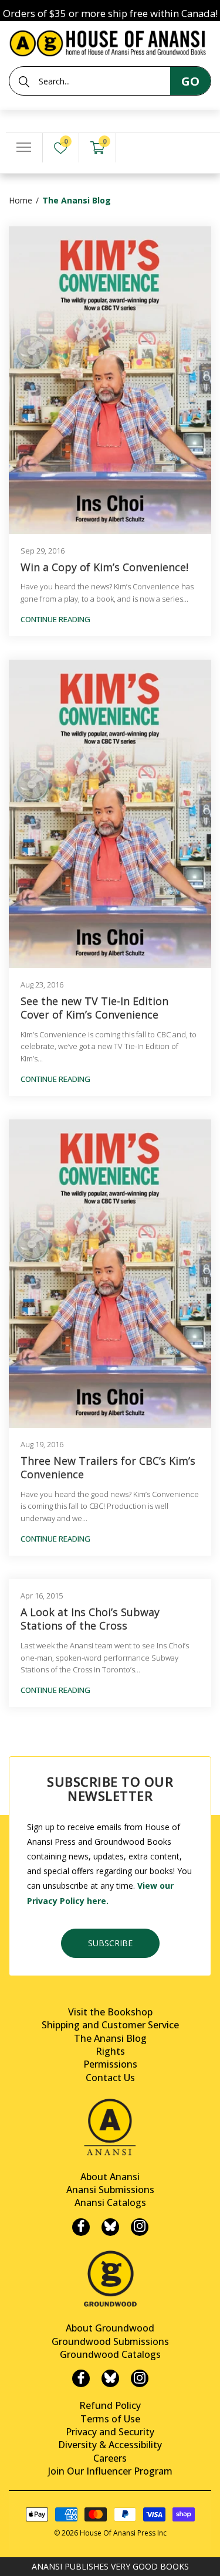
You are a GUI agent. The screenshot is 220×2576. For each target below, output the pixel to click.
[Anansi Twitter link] (110, 2227)
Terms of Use (110, 2419)
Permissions (110, 2064)
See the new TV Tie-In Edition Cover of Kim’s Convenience (94, 1008)
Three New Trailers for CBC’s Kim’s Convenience (108, 1468)
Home (21, 200)
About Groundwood (110, 2328)
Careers (110, 2458)
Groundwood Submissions (110, 2341)
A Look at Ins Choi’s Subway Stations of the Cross (90, 1619)
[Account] (134, 148)
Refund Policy (110, 2405)
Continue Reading (55, 619)
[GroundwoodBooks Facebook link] (81, 2378)
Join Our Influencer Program (110, 2471)
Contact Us (110, 2078)
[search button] (24, 82)
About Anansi (110, 2177)
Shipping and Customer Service (110, 2025)
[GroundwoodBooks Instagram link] (140, 2378)
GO (190, 81)
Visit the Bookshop (110, 2012)
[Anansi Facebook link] (81, 2227)
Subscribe (110, 1943)
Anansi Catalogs (110, 2202)
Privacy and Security (110, 2432)
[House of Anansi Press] (110, 41)
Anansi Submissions (110, 2190)
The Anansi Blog (110, 2038)
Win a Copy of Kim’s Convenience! (104, 567)
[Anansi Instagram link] (140, 2227)
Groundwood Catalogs (110, 2354)
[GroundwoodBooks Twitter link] (110, 2378)
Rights (110, 2051)
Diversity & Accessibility (110, 2445)
